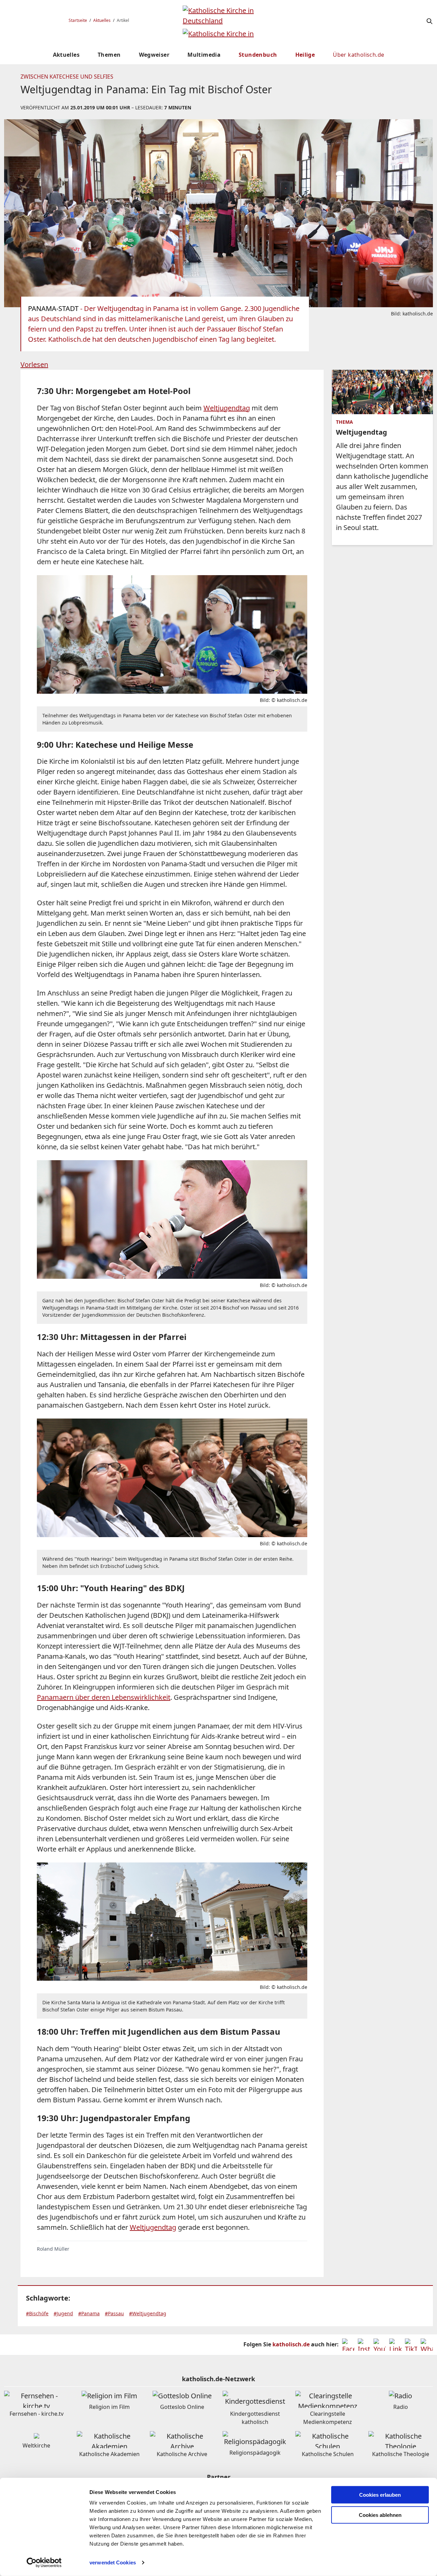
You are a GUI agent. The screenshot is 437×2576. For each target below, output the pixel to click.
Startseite (78, 20)
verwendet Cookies (113, 2563)
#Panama (89, 2313)
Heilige (305, 55)
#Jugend (63, 2313)
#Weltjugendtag (148, 2313)
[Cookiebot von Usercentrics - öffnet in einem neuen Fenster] (44, 2563)
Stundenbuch (258, 55)
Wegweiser (154, 55)
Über (358, 55)
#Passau (114, 2313)
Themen (109, 55)
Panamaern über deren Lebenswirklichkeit (104, 1697)
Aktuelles (102, 20)
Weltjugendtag (227, 408)
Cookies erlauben (380, 2495)
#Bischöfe (37, 2313)
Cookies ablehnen (380, 2515)
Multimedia (204, 55)
